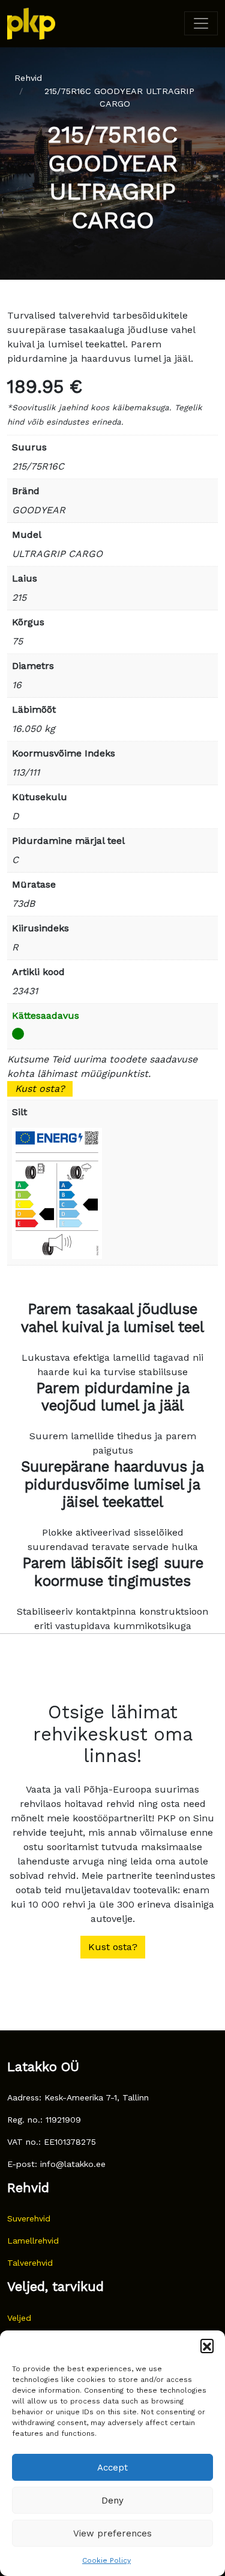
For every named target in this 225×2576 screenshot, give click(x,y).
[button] (207, 2345)
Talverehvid (30, 2263)
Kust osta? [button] (113, 1947)
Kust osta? (40, 1089)
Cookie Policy (106, 2560)
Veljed (19, 2318)
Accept (112, 2468)
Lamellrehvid (33, 2241)
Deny (112, 2501)
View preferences (112, 2533)
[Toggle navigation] (201, 23)
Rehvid (28, 78)
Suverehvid (29, 2218)
